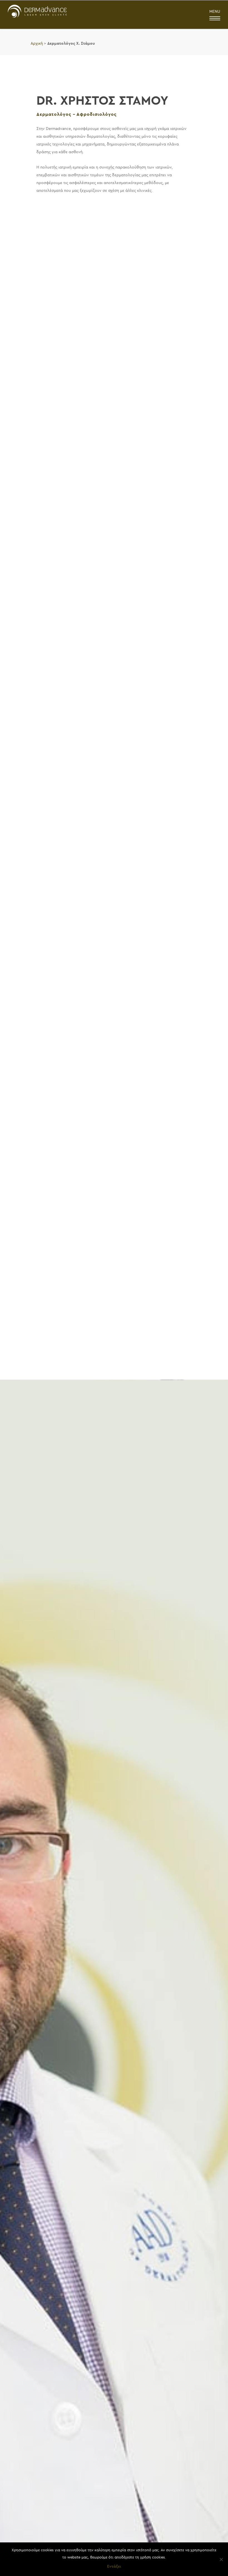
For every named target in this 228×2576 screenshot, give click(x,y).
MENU (215, 12)
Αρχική (37, 43)
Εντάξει (114, 2566)
